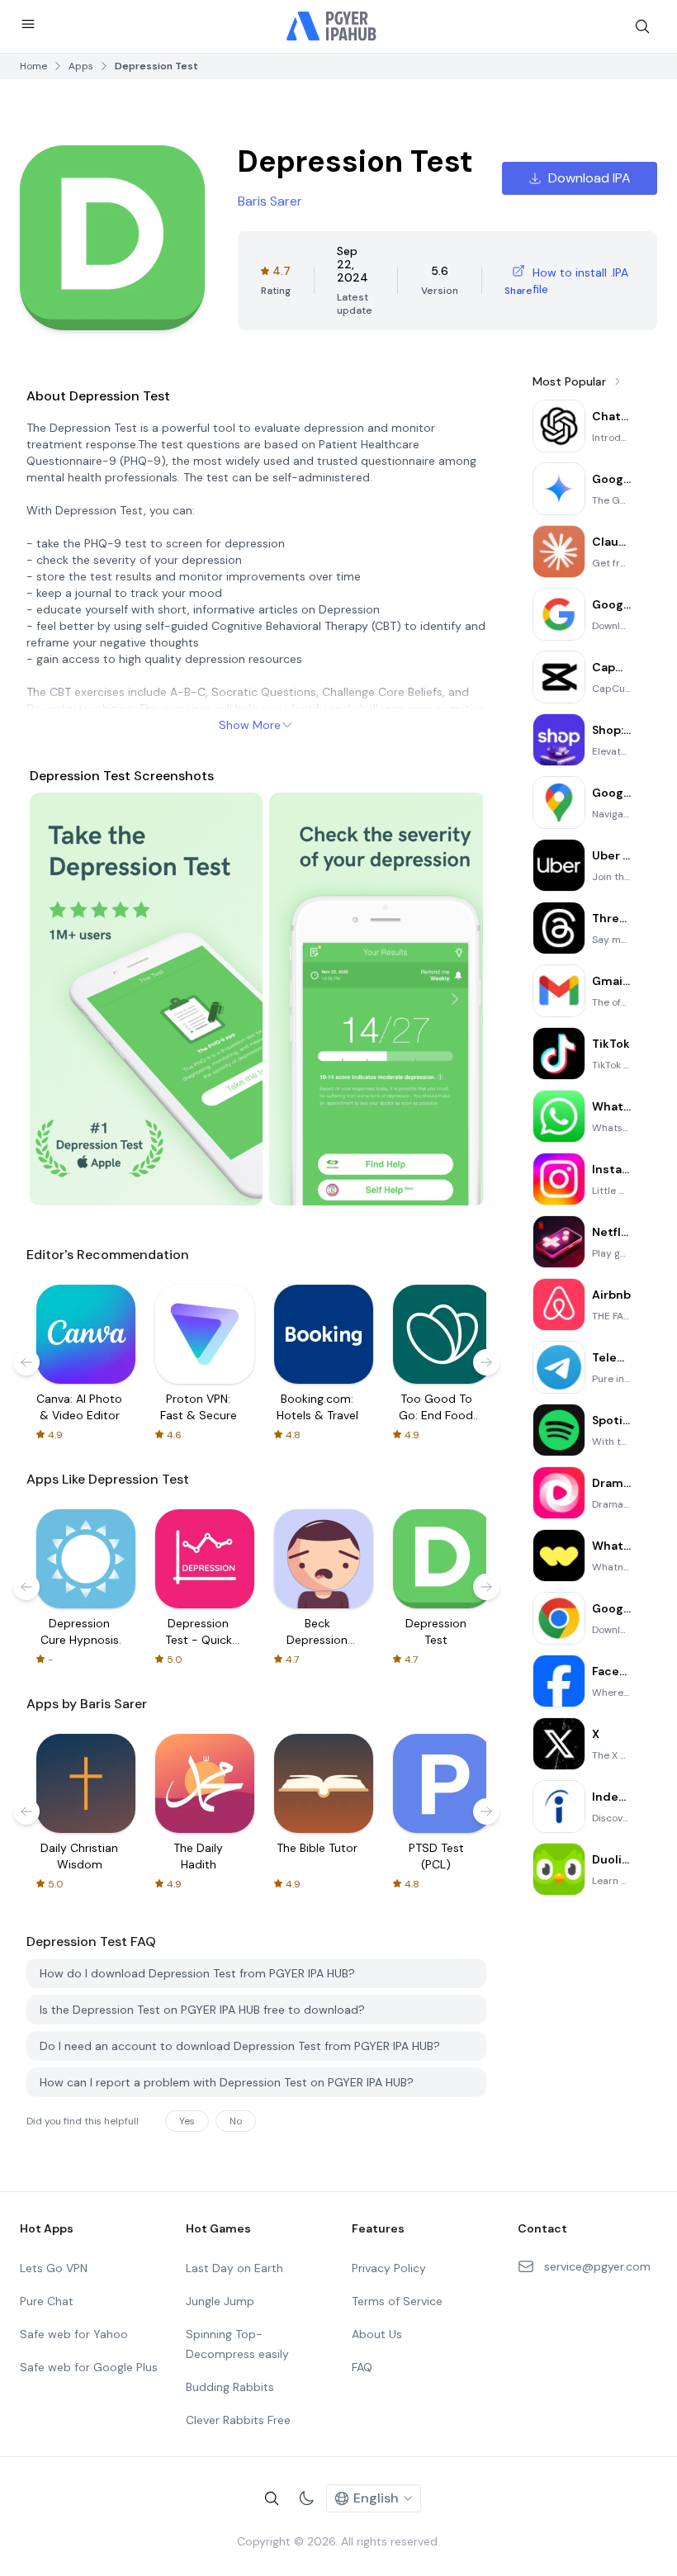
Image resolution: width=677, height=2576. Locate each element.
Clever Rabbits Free (238, 2420)
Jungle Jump (220, 2301)
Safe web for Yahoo (74, 2334)
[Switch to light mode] (306, 2498)
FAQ (362, 2367)
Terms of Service (397, 2301)
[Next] (455, 999)
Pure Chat (47, 2301)
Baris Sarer (270, 201)
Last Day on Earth (234, 2268)
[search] (642, 26)
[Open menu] (28, 24)
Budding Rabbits (230, 2387)
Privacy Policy (389, 2268)
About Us (377, 2334)
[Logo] (332, 26)
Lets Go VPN (54, 2268)
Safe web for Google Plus (89, 2367)
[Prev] (58, 999)
